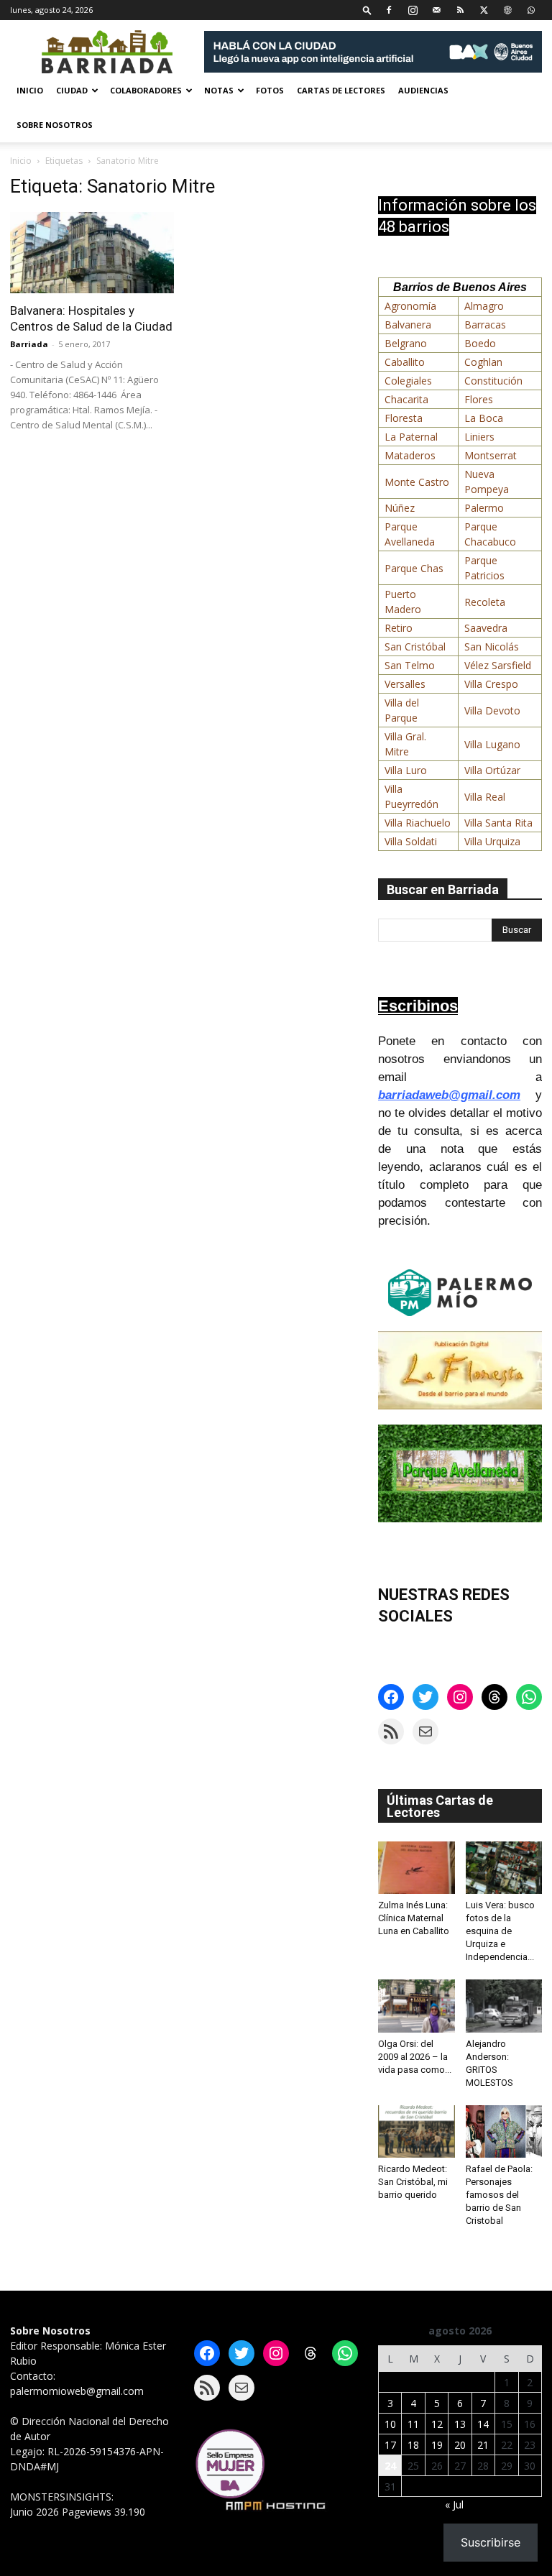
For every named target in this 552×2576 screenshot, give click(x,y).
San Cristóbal (415, 647)
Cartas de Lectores (341, 90)
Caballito (405, 362)
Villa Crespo (491, 684)
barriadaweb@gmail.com (449, 1095)
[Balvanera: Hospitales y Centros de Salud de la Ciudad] (92, 253)
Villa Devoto (492, 710)
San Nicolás (492, 647)
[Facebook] (389, 10)
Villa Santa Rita (498, 823)
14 (483, 2424)
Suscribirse (491, 2542)
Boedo (480, 343)
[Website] (507, 10)
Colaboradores (146, 90)
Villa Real (485, 797)
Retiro (399, 628)
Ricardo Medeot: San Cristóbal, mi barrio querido (413, 2182)
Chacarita (406, 399)
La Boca (484, 418)
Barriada (29, 344)
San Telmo (410, 665)
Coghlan (483, 362)
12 (437, 2424)
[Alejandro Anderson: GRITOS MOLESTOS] (504, 2006)
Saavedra (486, 628)
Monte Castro (417, 482)
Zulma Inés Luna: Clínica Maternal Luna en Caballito (414, 1918)
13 (460, 2424)
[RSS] (460, 10)
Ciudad (72, 90)
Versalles (405, 684)
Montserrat (491, 455)
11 (413, 2424)
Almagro (484, 306)
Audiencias (423, 90)
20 (460, 2445)
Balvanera (408, 325)
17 (390, 2445)
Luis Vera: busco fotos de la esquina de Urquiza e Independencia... (500, 1931)
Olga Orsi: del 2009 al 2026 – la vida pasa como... (415, 2057)
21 (483, 2445)
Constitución (493, 381)
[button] (367, 10)
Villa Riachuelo (418, 823)
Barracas (485, 325)
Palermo (484, 508)
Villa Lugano (492, 744)
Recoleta (485, 602)
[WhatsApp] (531, 10)
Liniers (479, 437)
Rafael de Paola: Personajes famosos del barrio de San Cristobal (499, 2195)
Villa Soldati (411, 841)
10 (390, 2424)
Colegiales (408, 381)
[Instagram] (413, 10)
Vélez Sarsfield (498, 665)
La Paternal (411, 437)
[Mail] (436, 10)
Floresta (404, 418)
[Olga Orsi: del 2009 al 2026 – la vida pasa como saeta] (417, 2006)
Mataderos (410, 455)
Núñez (400, 508)
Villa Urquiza (492, 841)
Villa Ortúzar (492, 770)
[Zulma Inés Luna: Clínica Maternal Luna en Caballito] (417, 1868)
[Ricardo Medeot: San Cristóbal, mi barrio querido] (417, 2131)
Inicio (30, 90)
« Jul (454, 2504)
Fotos (270, 90)
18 (413, 2445)
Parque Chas (414, 568)
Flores (479, 399)
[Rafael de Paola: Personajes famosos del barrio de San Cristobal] (504, 2131)
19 (437, 2445)
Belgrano (406, 343)
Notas (219, 90)
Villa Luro (406, 770)
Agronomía (410, 306)
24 (390, 2466)
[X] (484, 10)
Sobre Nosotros (55, 125)
